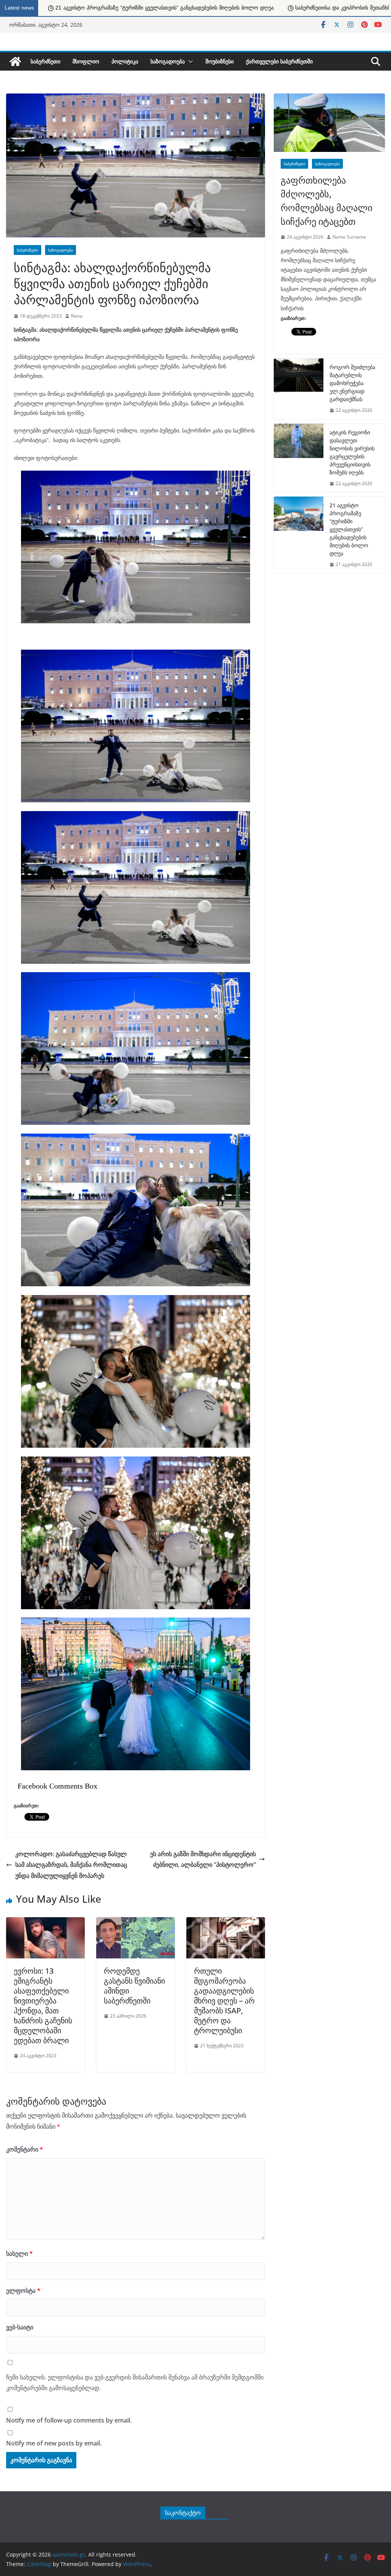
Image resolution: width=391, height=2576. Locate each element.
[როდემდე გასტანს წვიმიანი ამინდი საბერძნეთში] (136, 1921)
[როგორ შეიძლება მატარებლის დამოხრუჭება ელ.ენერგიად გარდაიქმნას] (299, 389)
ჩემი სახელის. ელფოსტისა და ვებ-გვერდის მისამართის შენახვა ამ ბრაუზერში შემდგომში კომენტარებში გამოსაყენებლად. (135, 2383)
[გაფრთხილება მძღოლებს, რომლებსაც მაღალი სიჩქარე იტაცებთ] (329, 123)
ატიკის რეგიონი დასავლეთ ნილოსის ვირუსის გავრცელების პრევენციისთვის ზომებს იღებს (352, 452)
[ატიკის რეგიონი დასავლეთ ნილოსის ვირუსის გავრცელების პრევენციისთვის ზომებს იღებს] (299, 458)
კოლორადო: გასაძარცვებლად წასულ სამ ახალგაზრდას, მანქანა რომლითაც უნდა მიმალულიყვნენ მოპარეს (71, 1865)
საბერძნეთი (45, 61)
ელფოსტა (23, 2290)
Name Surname (349, 237)
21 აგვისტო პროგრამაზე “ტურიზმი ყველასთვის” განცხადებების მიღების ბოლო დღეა (349, 529)
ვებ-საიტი (20, 2327)
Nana (77, 316)
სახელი (19, 2253)
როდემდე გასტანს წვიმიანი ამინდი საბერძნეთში (134, 1986)
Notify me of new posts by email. (54, 2443)
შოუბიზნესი (220, 61)
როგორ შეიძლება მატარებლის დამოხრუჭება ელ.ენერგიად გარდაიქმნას (352, 383)
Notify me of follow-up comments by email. (69, 2420)
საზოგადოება (168, 61)
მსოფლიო (86, 61)
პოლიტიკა (125, 61)
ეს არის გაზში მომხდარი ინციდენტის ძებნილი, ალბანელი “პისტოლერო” (203, 1859)
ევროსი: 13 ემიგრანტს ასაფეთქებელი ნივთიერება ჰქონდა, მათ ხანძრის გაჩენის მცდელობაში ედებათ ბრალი (43, 2006)
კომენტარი (25, 2149)
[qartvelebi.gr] (15, 61)
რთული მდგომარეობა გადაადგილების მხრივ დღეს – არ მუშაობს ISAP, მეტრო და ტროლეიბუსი (224, 2001)
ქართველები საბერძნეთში (279, 61)
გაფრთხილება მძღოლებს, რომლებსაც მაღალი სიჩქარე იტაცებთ (326, 201)
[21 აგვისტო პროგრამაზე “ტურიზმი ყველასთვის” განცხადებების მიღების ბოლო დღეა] (299, 535)
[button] (189, 61)
